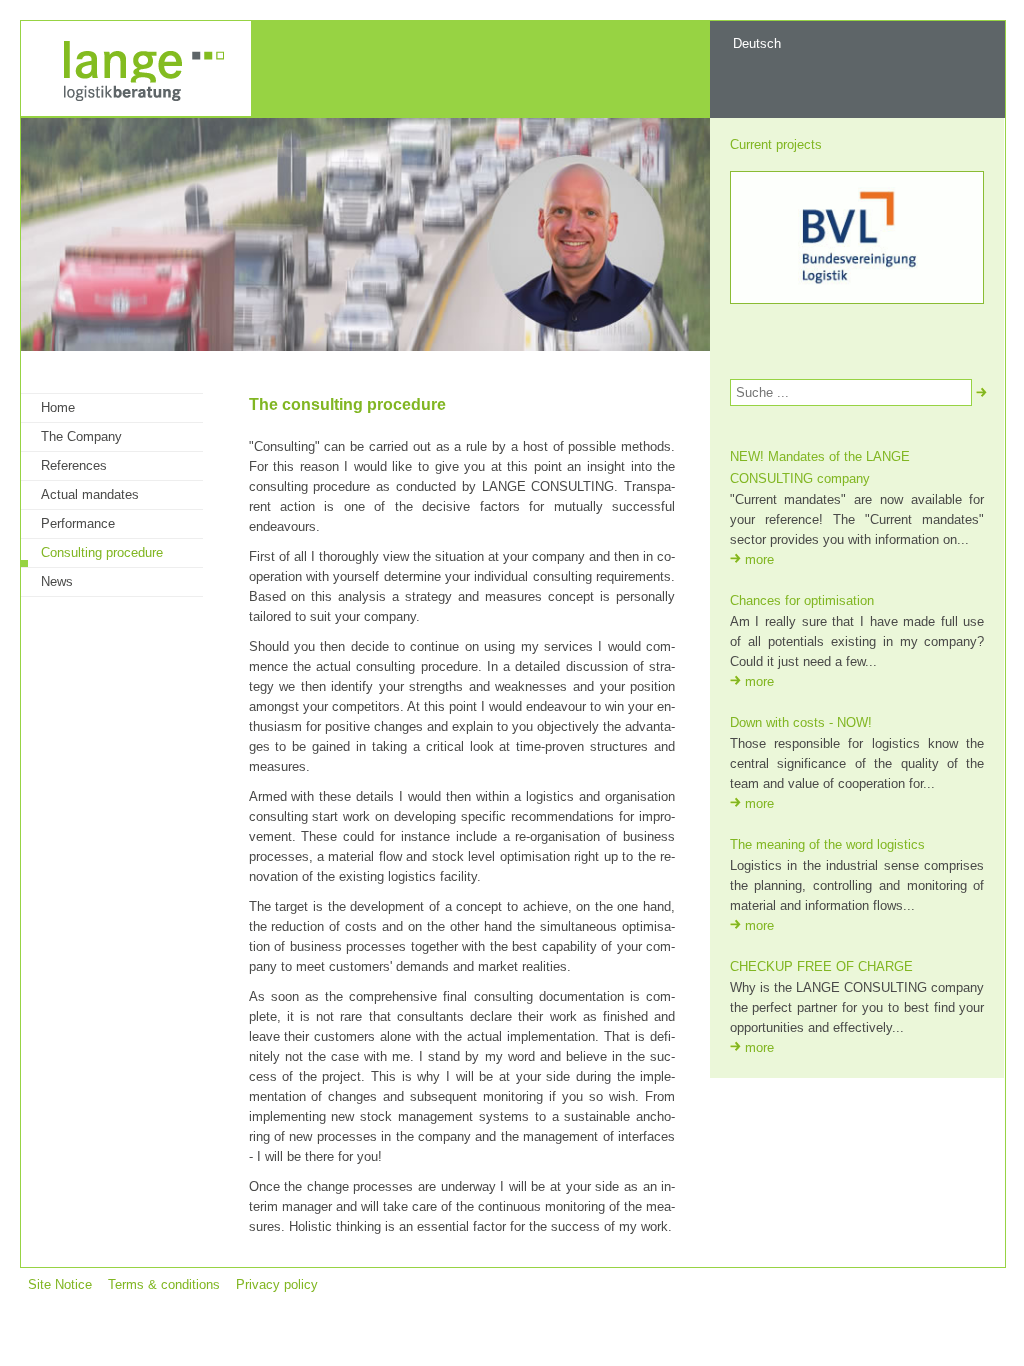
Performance (78, 523)
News (57, 581)
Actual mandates (90, 494)
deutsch (757, 43)
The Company (81, 436)
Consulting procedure (102, 552)
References (74, 465)
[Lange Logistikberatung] (136, 111)
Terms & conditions (164, 1284)
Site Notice (60, 1284)
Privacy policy (277, 1284)
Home (58, 407)
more (759, 559)
